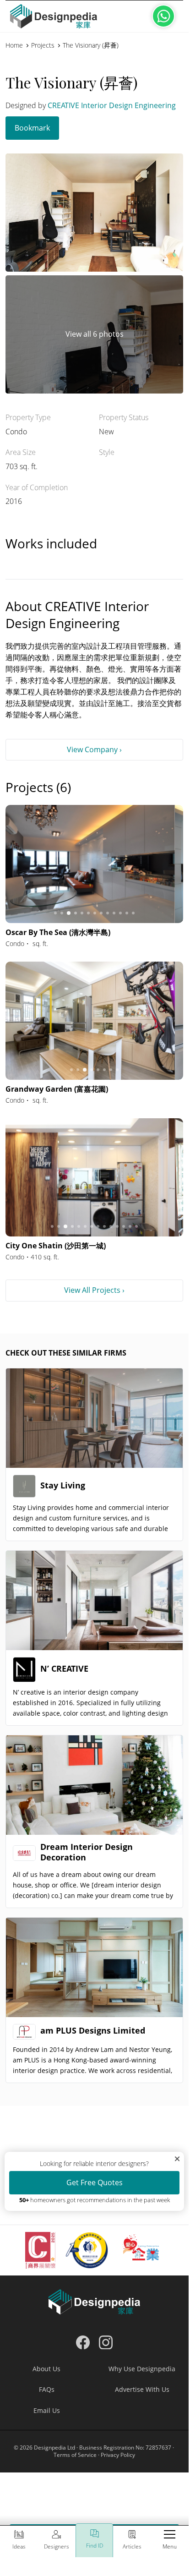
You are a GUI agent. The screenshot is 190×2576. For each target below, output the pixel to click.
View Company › (94, 749)
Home (14, 45)
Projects (43, 45)
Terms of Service (75, 2455)
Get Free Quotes (95, 2182)
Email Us (47, 2410)
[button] (170, 2541)
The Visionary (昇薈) (91, 45)
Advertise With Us (142, 2389)
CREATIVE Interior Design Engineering (112, 105)
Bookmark (32, 128)
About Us (46, 2369)
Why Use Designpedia (142, 2369)
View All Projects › (94, 1290)
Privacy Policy (118, 2455)
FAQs (47, 2389)
